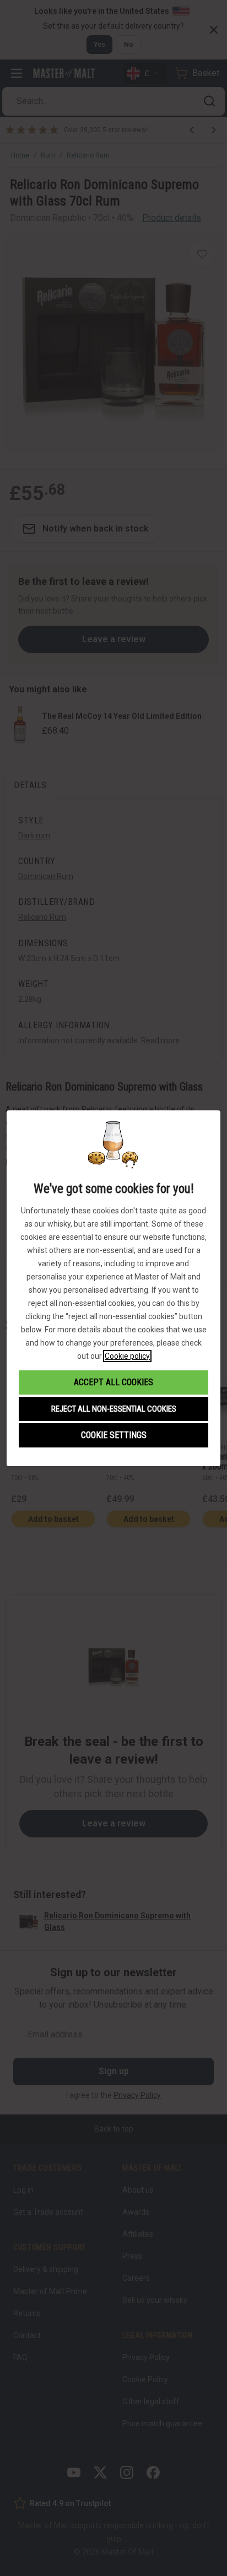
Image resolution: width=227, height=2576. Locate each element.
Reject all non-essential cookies (114, 1409)
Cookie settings (114, 1435)
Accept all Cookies (113, 1382)
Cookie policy (127, 1356)
